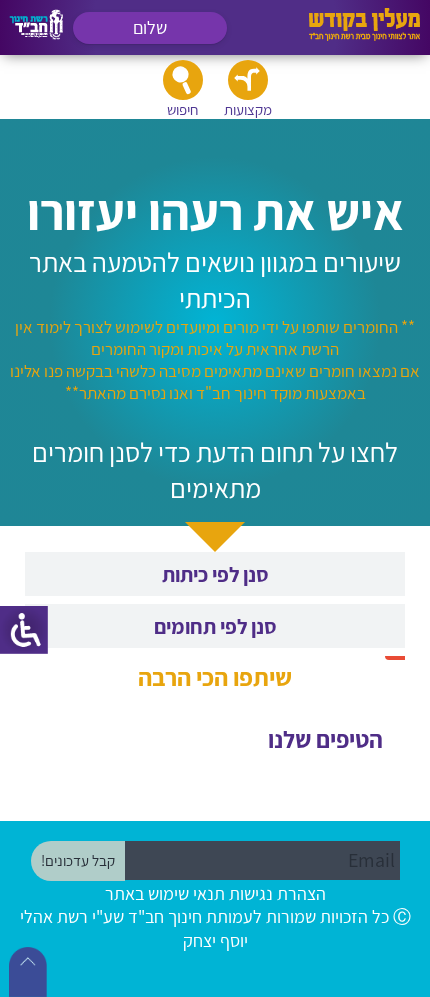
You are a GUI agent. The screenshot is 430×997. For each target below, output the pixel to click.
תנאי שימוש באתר (165, 893)
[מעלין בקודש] (364, 35)
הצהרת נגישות (277, 893)
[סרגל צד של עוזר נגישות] (24, 630)
